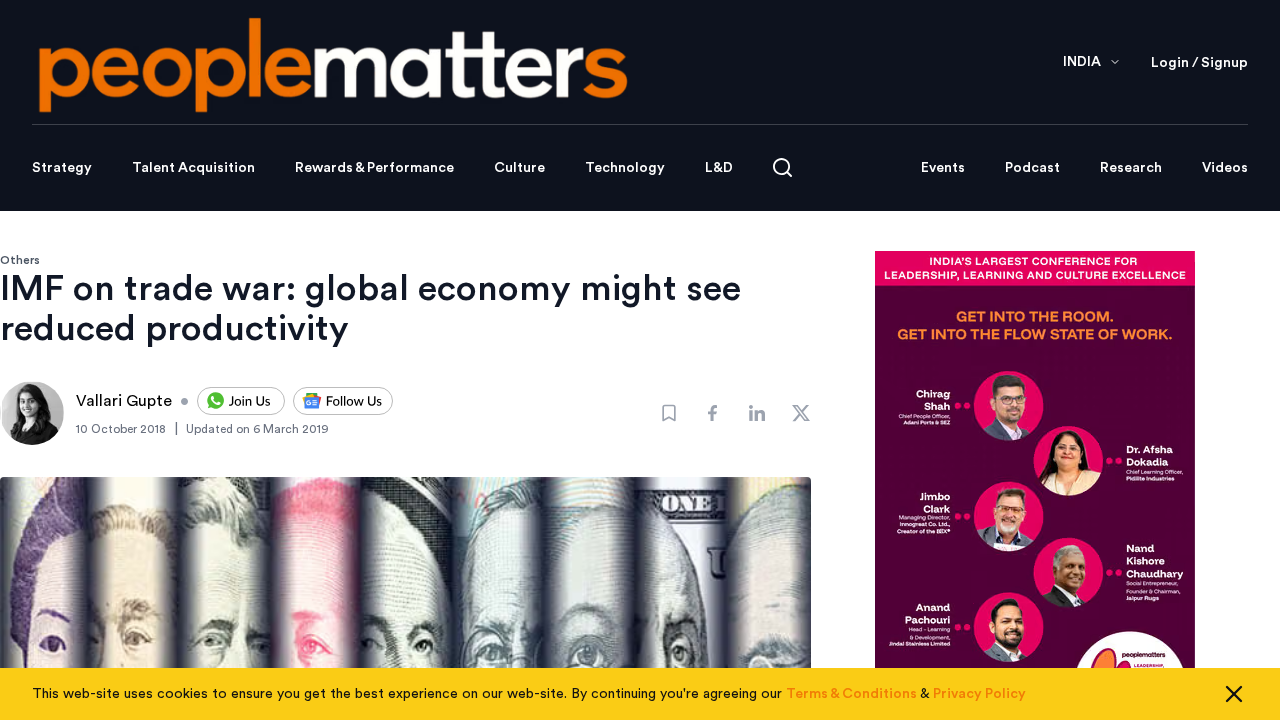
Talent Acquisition (193, 168)
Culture (519, 168)
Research (1131, 168)
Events (943, 168)
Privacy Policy (979, 694)
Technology (625, 168)
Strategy (62, 168)
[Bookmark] (669, 413)
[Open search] (782, 167)
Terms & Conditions (851, 694)
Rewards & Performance (374, 168)
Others (20, 260)
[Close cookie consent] (1234, 694)
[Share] (713, 413)
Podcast (1032, 168)
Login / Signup (1199, 63)
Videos (1225, 168)
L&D (719, 168)
